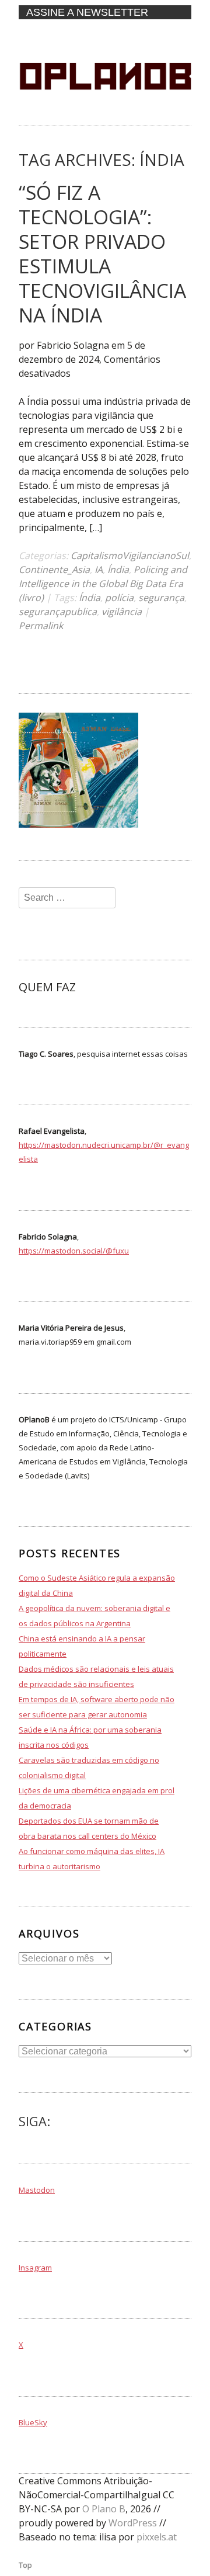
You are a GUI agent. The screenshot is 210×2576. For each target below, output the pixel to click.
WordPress (133, 2523)
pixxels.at (157, 2537)
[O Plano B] (105, 114)
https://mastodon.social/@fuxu (74, 1251)
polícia (119, 598)
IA (99, 570)
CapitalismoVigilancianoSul (130, 556)
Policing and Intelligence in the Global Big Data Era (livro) (103, 584)
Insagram (35, 2268)
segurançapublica (58, 612)
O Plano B (104, 2509)
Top (25, 2565)
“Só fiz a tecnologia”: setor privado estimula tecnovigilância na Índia (102, 254)
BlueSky (33, 2422)
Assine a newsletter (87, 12)
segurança (161, 598)
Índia (118, 570)
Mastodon (37, 2190)
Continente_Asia (54, 570)
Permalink (41, 626)
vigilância (122, 612)
